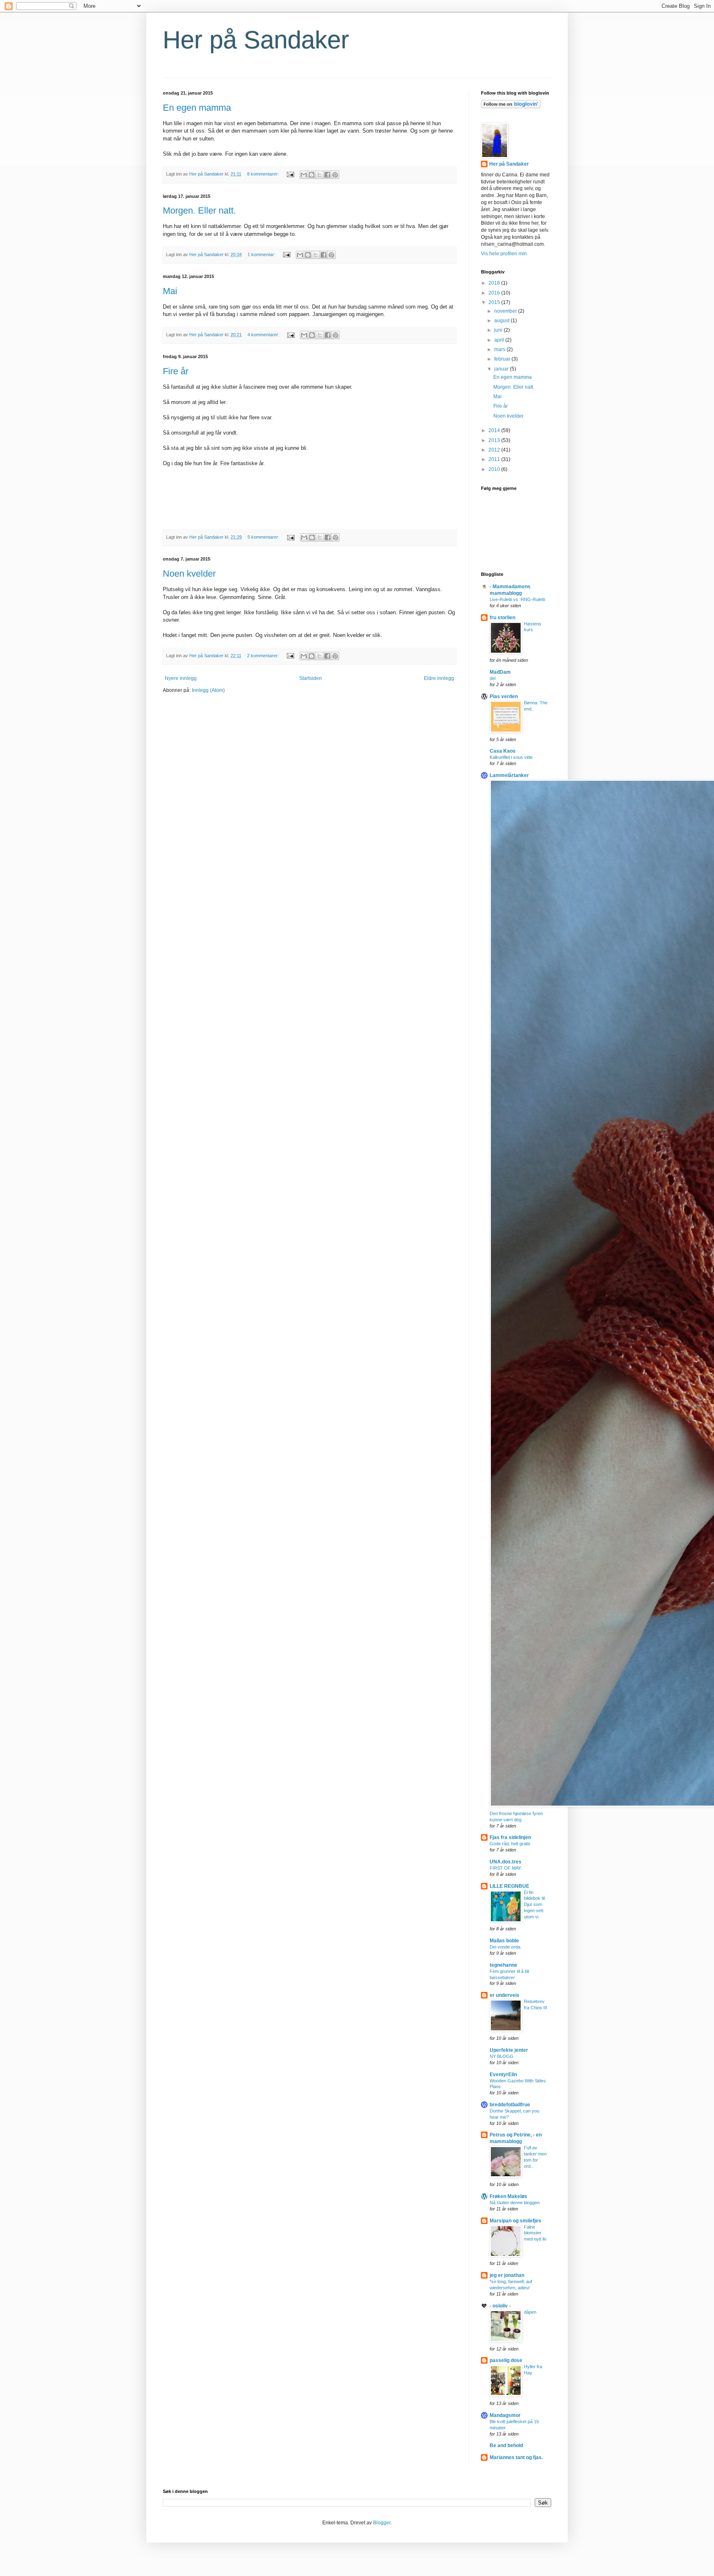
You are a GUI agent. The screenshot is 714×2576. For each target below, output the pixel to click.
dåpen (530, 2312)
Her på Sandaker (256, 40)
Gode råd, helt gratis (510, 1844)
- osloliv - (500, 2306)
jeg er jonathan (507, 2275)
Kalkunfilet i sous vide (511, 757)
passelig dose (506, 2360)
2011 (495, 459)
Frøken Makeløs (508, 2196)
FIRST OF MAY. (506, 1868)
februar (503, 359)
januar (502, 369)
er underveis (505, 1995)
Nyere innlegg (181, 678)
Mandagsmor (505, 2415)
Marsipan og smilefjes (515, 2221)
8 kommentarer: (264, 174)
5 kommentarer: (264, 537)
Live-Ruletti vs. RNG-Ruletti (517, 599)
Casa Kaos (503, 751)
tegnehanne (503, 1965)
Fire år (176, 371)
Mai (170, 291)
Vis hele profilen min (504, 254)
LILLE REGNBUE (509, 1886)
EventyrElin (503, 2075)
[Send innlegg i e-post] (290, 174)
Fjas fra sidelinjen (510, 1837)
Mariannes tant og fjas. (516, 2457)
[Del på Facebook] (327, 175)
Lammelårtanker (509, 775)
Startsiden (311, 678)
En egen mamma (197, 108)
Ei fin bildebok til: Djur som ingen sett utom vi (535, 1905)
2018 (495, 283)
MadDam (500, 672)
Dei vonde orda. (506, 1947)
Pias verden (504, 696)
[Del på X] (319, 175)
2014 (495, 430)
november (506, 311)
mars (500, 349)
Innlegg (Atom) (208, 690)
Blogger (382, 2523)
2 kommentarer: (264, 656)
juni (499, 330)
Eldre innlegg (439, 678)
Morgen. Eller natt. (199, 210)
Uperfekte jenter (509, 2050)
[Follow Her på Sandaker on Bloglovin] (511, 107)
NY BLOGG (502, 2056)
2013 (495, 440)
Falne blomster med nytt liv (535, 2233)
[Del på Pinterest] (335, 175)
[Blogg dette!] (312, 175)
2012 (495, 450)
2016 (495, 293)
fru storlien (502, 618)
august (502, 321)
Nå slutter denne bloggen (515, 2203)
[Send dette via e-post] (304, 175)
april (500, 340)
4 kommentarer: (264, 335)
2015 (495, 302)
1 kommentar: (262, 254)
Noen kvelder (189, 574)
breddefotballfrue (510, 2105)
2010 (495, 469)
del (493, 678)
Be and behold (506, 2445)
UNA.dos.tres (506, 1862)
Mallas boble (504, 1941)
